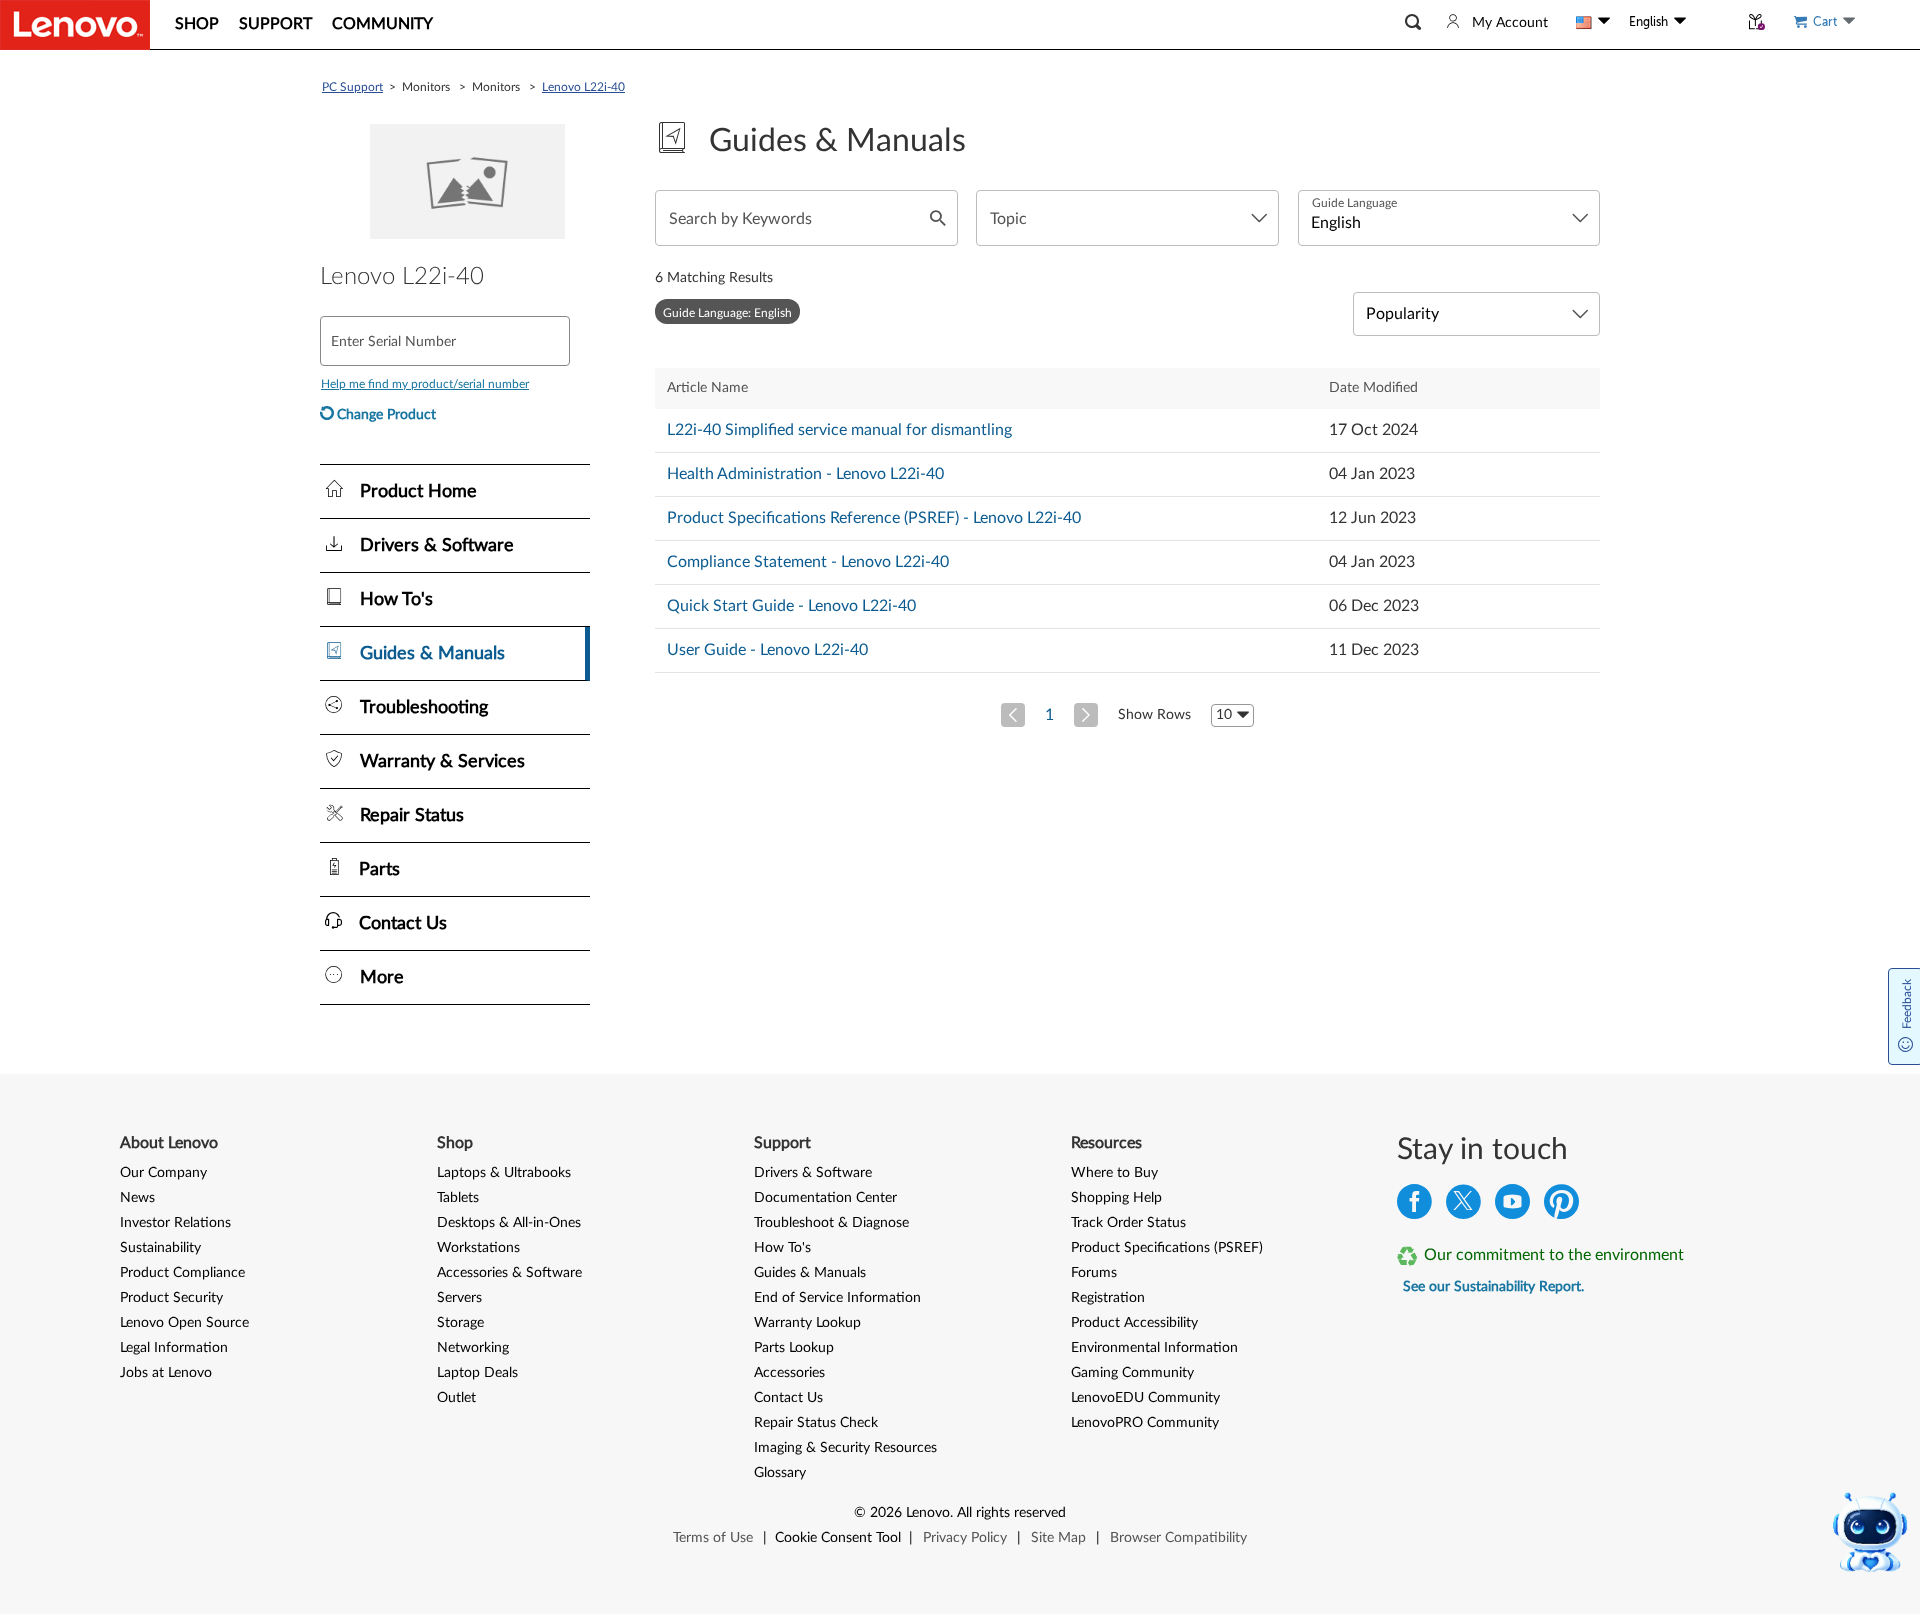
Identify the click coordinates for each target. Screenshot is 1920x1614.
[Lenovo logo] (75, 25)
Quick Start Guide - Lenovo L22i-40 (791, 606)
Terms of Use (713, 1538)
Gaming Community (1132, 1373)
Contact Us (788, 1398)
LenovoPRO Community (1145, 1423)
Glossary (780, 1473)
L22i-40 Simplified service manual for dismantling (839, 430)
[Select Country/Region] (1593, 22)
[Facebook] (1414, 1206)
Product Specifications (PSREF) (1167, 1248)
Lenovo (928, 1513)
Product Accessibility (1134, 1323)
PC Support (352, 87)
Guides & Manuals (810, 1273)
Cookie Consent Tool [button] (838, 1538)
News (137, 1198)
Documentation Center (825, 1198)
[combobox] (1127, 218)
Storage (460, 1323)
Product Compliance (182, 1273)
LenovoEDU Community (1145, 1398)
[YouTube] (1512, 1206)
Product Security (171, 1298)
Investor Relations (175, 1223)
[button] (1413, 22)
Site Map (1058, 1538)
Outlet (456, 1398)
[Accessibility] (1712, 22)
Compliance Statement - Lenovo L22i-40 (808, 562)
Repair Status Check (816, 1423)
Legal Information (174, 1348)
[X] (1463, 1206)
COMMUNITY (382, 24)
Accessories (789, 1373)
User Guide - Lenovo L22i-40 (767, 650)
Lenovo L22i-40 (583, 87)
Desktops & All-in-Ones (509, 1223)
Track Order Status (1128, 1223)
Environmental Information (1154, 1348)
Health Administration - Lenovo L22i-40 (805, 474)
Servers (459, 1298)
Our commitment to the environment (1554, 1255)
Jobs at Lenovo (166, 1373)
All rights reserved (1011, 1513)
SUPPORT (275, 24)
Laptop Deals (477, 1373)
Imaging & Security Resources (845, 1448)
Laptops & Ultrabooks (504, 1173)
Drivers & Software (813, 1173)
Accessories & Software (509, 1273)
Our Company (163, 1173)
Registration (1108, 1298)
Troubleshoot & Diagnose (831, 1223)
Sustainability (160, 1248)
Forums (1094, 1273)
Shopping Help (1116, 1198)
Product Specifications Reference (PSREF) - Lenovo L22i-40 (874, 518)
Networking (473, 1348)
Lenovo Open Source (184, 1323)
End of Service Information (837, 1298)
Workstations (478, 1248)
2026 (886, 1513)
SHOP (197, 24)
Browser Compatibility (1178, 1538)
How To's (782, 1248)
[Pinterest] (1561, 1206)
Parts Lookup (794, 1348)
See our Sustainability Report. (1493, 1287)
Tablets (458, 1198)
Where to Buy (1114, 1173)
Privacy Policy (965, 1538)
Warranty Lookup (807, 1323)
